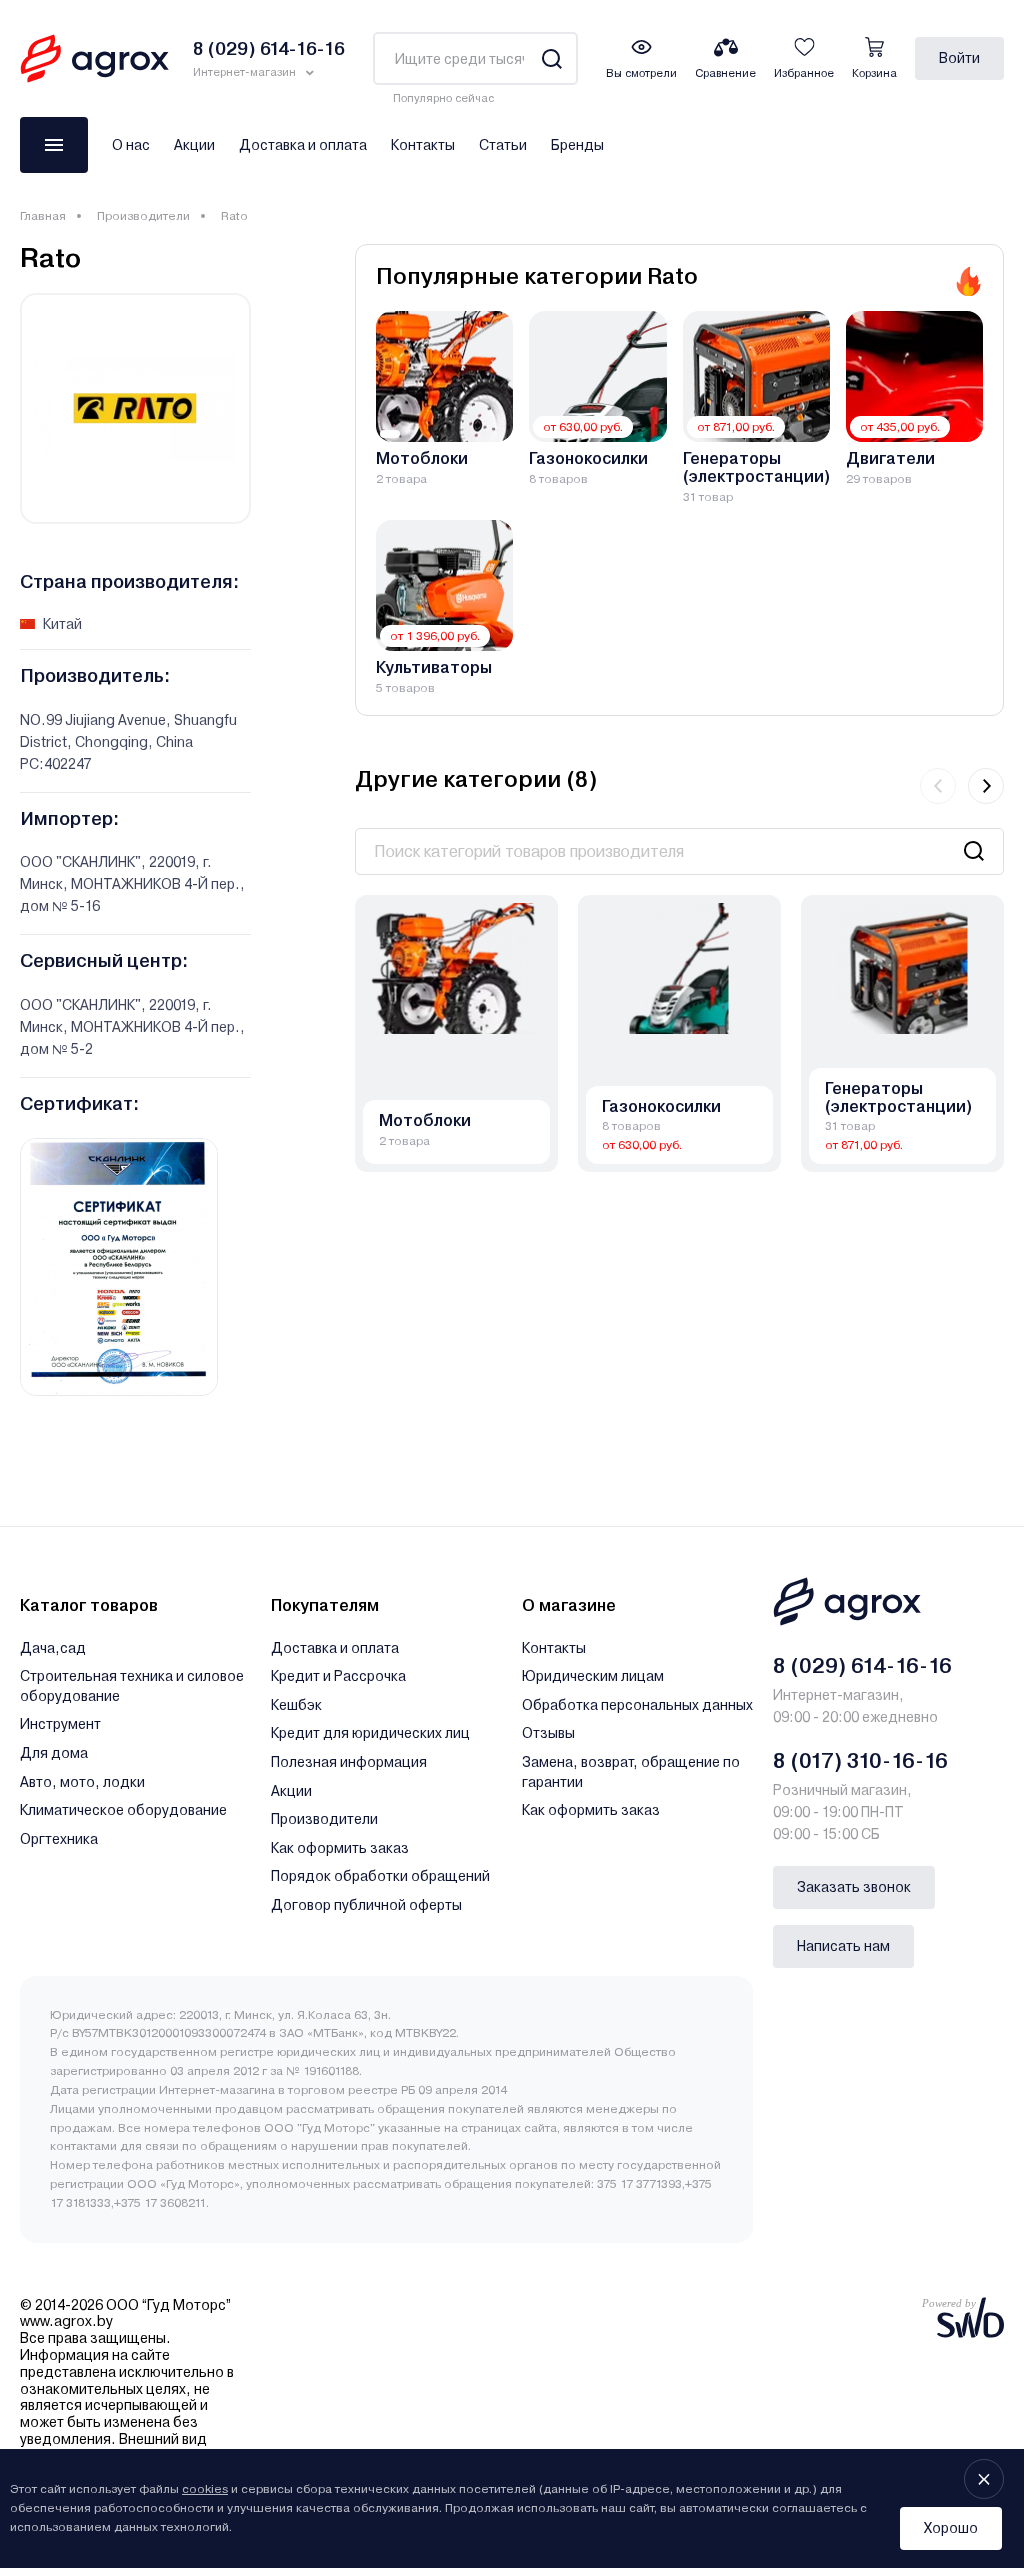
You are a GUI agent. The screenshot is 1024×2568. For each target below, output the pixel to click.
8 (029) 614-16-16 (862, 1666)
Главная (43, 216)
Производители (143, 216)
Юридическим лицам (593, 1676)
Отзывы (548, 1733)
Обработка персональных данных (637, 1705)
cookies (205, 2489)
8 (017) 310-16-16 (860, 1761)
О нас (131, 145)
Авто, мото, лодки (82, 1782)
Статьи (503, 145)
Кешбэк (296, 1705)
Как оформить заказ (340, 1848)
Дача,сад (53, 1648)
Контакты (423, 145)
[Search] (551, 58)
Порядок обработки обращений (380, 1876)
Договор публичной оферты (366, 1905)
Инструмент (60, 1724)
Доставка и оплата (303, 145)
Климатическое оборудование (123, 1810)
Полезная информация (349, 1762)
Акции (194, 145)
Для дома (54, 1753)
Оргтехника (59, 1839)
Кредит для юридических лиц (370, 1733)
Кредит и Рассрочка (338, 1676)
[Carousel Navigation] (962, 786)
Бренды (577, 145)
